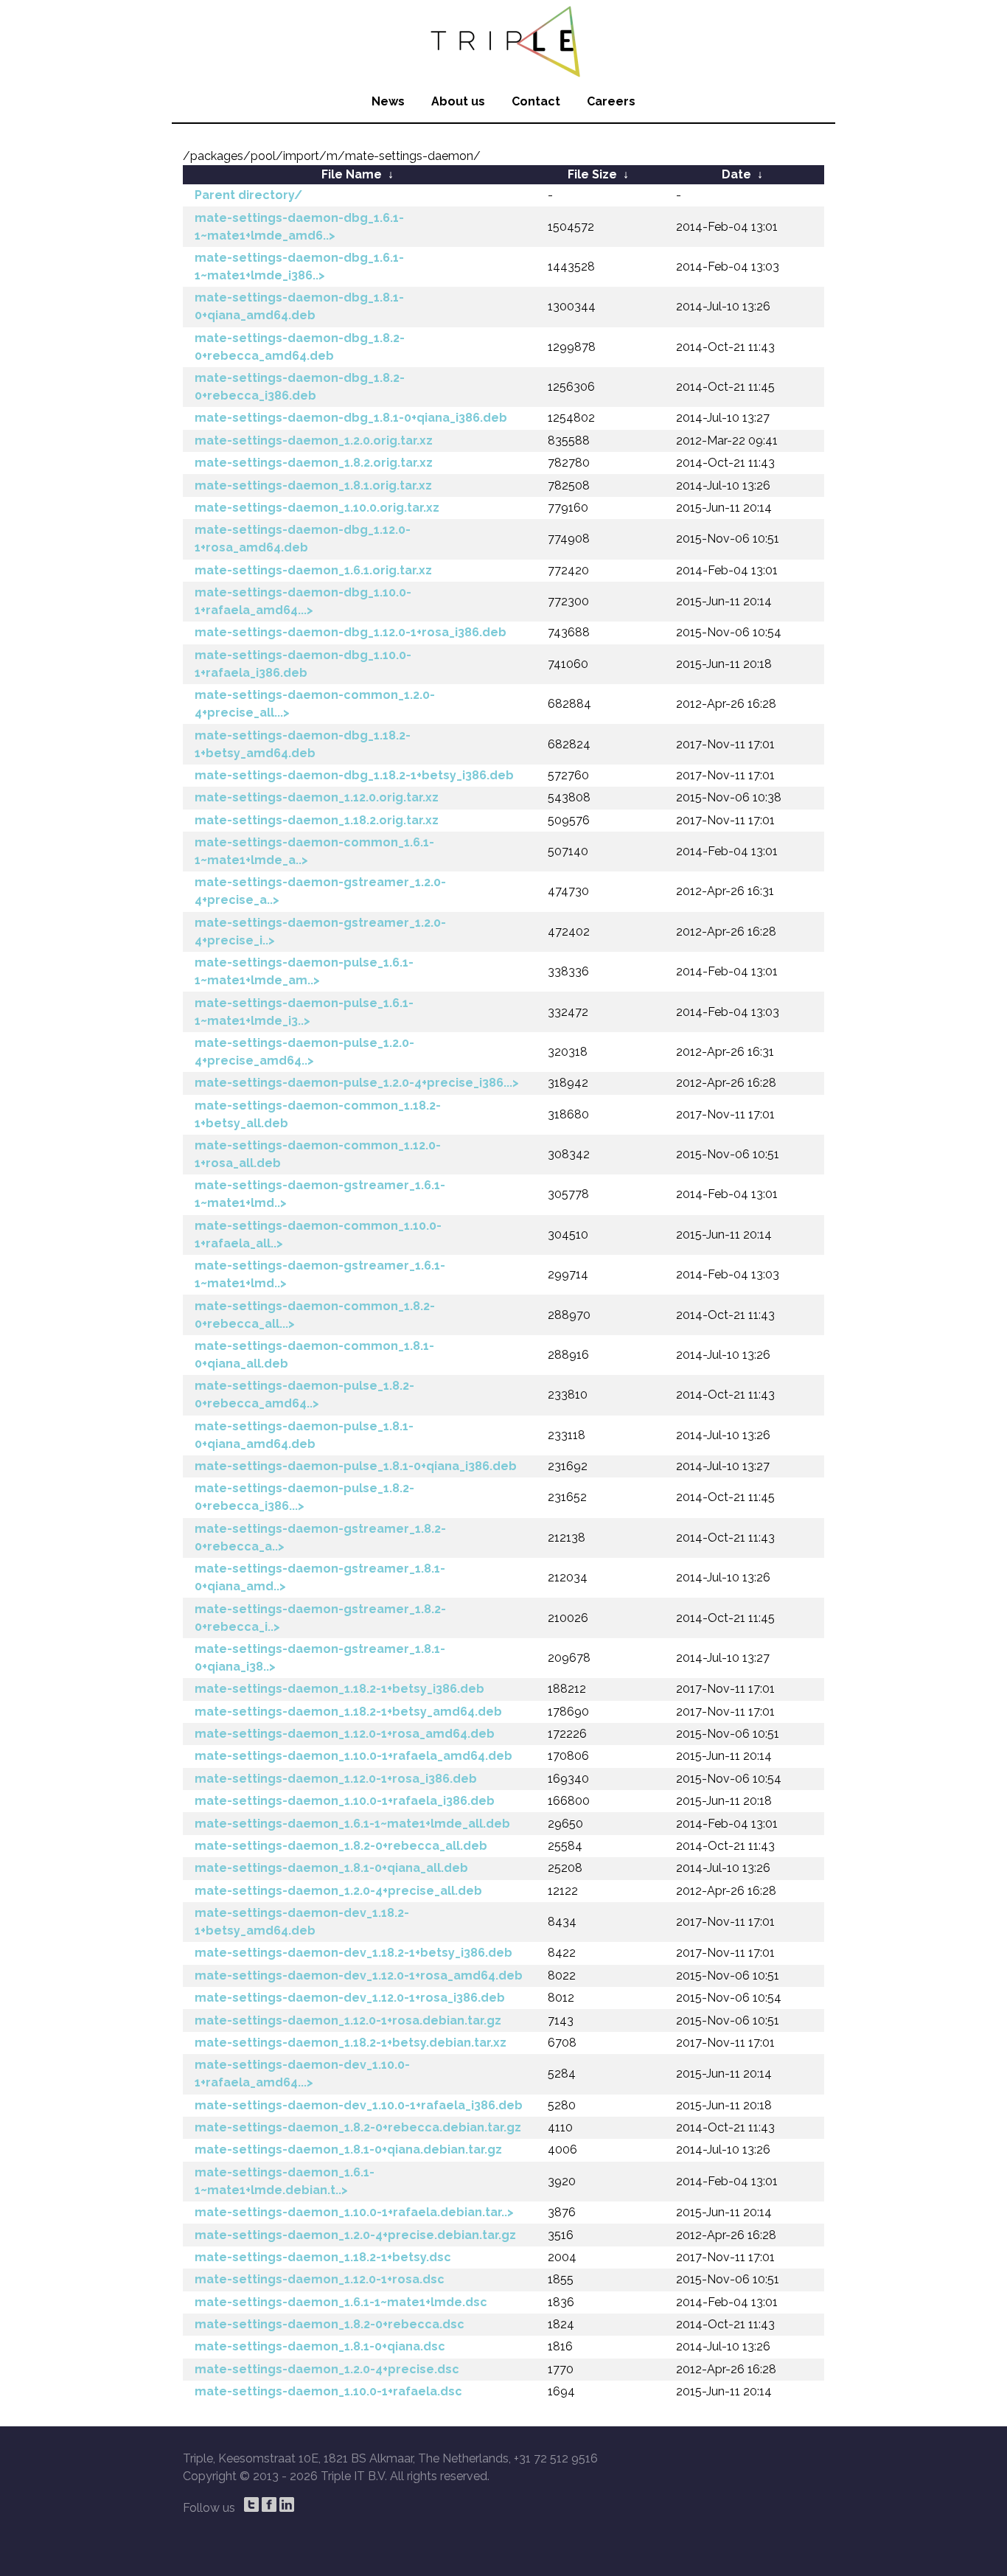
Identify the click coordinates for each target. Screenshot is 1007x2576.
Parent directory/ (248, 195)
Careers (611, 101)
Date (736, 174)
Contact (536, 101)
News (388, 101)
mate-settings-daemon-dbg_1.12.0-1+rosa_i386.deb (351, 632)
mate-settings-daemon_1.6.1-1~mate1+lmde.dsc (341, 2302)
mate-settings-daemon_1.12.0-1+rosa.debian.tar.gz (348, 2020)
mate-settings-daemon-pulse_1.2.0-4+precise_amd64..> (304, 1052)
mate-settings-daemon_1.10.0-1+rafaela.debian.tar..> (354, 2212)
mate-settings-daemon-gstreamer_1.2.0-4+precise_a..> (320, 891)
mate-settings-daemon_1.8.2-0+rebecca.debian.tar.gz (358, 2127)
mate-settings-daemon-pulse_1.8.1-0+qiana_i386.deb (356, 1466)
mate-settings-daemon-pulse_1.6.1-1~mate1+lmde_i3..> (304, 1012)
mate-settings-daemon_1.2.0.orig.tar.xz (314, 441)
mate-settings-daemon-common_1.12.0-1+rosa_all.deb (318, 1154)
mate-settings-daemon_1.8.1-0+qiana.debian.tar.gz (348, 2149)
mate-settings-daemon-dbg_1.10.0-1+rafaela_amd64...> (303, 601)
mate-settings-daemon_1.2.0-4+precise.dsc (327, 2369)
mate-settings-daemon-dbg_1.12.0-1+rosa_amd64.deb (303, 539)
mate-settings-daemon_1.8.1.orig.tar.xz (313, 485)
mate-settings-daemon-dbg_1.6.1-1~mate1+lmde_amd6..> (299, 227)
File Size (592, 174)
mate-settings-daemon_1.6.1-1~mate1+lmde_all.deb (352, 1824)
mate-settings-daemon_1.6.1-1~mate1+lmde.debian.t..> (285, 2181)
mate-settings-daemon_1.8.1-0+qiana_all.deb (331, 1868)
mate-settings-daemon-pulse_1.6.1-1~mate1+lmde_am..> (304, 971)
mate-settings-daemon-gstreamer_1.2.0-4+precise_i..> (320, 932)
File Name (352, 174)
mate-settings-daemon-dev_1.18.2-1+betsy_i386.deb (353, 1953)
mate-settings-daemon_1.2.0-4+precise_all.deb (338, 1891)
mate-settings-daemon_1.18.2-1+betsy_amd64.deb (348, 1712)
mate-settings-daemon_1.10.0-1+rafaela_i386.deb (345, 1801)
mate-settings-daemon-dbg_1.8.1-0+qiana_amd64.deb (299, 306)
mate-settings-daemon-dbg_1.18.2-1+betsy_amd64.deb (303, 744)
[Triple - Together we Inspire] (503, 41)
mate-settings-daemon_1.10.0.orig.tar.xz (317, 508)
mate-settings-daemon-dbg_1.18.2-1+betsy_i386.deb (354, 775)
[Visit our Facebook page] (269, 2504)
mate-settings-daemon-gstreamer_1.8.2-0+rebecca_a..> (320, 1538)
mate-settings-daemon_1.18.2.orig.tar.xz (317, 820)
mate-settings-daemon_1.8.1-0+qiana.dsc (320, 2346)
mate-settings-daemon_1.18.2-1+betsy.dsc (323, 2257)
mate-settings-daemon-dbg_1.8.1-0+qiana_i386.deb (351, 418)
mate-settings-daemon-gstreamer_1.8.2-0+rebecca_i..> (320, 1618)
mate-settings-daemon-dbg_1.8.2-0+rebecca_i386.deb (300, 387)
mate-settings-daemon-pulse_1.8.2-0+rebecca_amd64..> (304, 1395)
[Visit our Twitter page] (251, 2504)
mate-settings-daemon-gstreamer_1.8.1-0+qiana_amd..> (320, 1577)
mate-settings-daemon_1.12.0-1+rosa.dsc (320, 2279)
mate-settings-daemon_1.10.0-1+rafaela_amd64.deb (353, 1756)
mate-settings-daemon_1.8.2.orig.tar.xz (314, 463)
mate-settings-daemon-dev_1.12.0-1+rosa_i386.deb (350, 1998)
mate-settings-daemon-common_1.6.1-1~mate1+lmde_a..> (314, 851)
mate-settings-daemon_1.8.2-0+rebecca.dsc (330, 2324)
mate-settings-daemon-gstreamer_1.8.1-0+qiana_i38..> (320, 1658)
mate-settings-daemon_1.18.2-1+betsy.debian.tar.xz (351, 2043)
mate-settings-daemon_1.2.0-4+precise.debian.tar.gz (355, 2235)
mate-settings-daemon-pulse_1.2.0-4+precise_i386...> (357, 1083)
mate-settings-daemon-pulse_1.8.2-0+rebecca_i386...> (304, 1497)
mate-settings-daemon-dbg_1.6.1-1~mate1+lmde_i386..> (299, 267)
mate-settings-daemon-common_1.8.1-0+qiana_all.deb (314, 1355)
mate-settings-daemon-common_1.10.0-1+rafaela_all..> (318, 1235)
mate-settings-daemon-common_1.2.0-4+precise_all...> (315, 704)
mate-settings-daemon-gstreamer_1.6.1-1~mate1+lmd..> (320, 1194)
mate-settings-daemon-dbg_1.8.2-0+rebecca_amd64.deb (300, 347)
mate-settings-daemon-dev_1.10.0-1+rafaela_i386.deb (359, 2105)
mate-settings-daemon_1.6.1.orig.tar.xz (313, 570)
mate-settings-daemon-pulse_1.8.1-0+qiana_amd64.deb (304, 1435)
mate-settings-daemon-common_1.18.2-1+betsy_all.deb (318, 1114)
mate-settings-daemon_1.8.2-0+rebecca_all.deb (341, 1846)
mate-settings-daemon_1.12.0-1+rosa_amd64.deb (345, 1734)
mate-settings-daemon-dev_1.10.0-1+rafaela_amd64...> (302, 2074)
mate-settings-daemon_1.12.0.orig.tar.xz (317, 797)
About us (458, 101)
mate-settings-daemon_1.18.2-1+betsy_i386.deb (339, 1689)
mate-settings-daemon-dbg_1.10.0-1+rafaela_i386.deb (303, 664)
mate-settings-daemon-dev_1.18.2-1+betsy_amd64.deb (302, 1922)
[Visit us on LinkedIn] (287, 2504)
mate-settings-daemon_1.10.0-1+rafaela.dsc (328, 2391)
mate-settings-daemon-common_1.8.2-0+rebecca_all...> (315, 1315)
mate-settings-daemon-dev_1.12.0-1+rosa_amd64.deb (359, 1975)
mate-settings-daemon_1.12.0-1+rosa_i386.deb (336, 1779)
